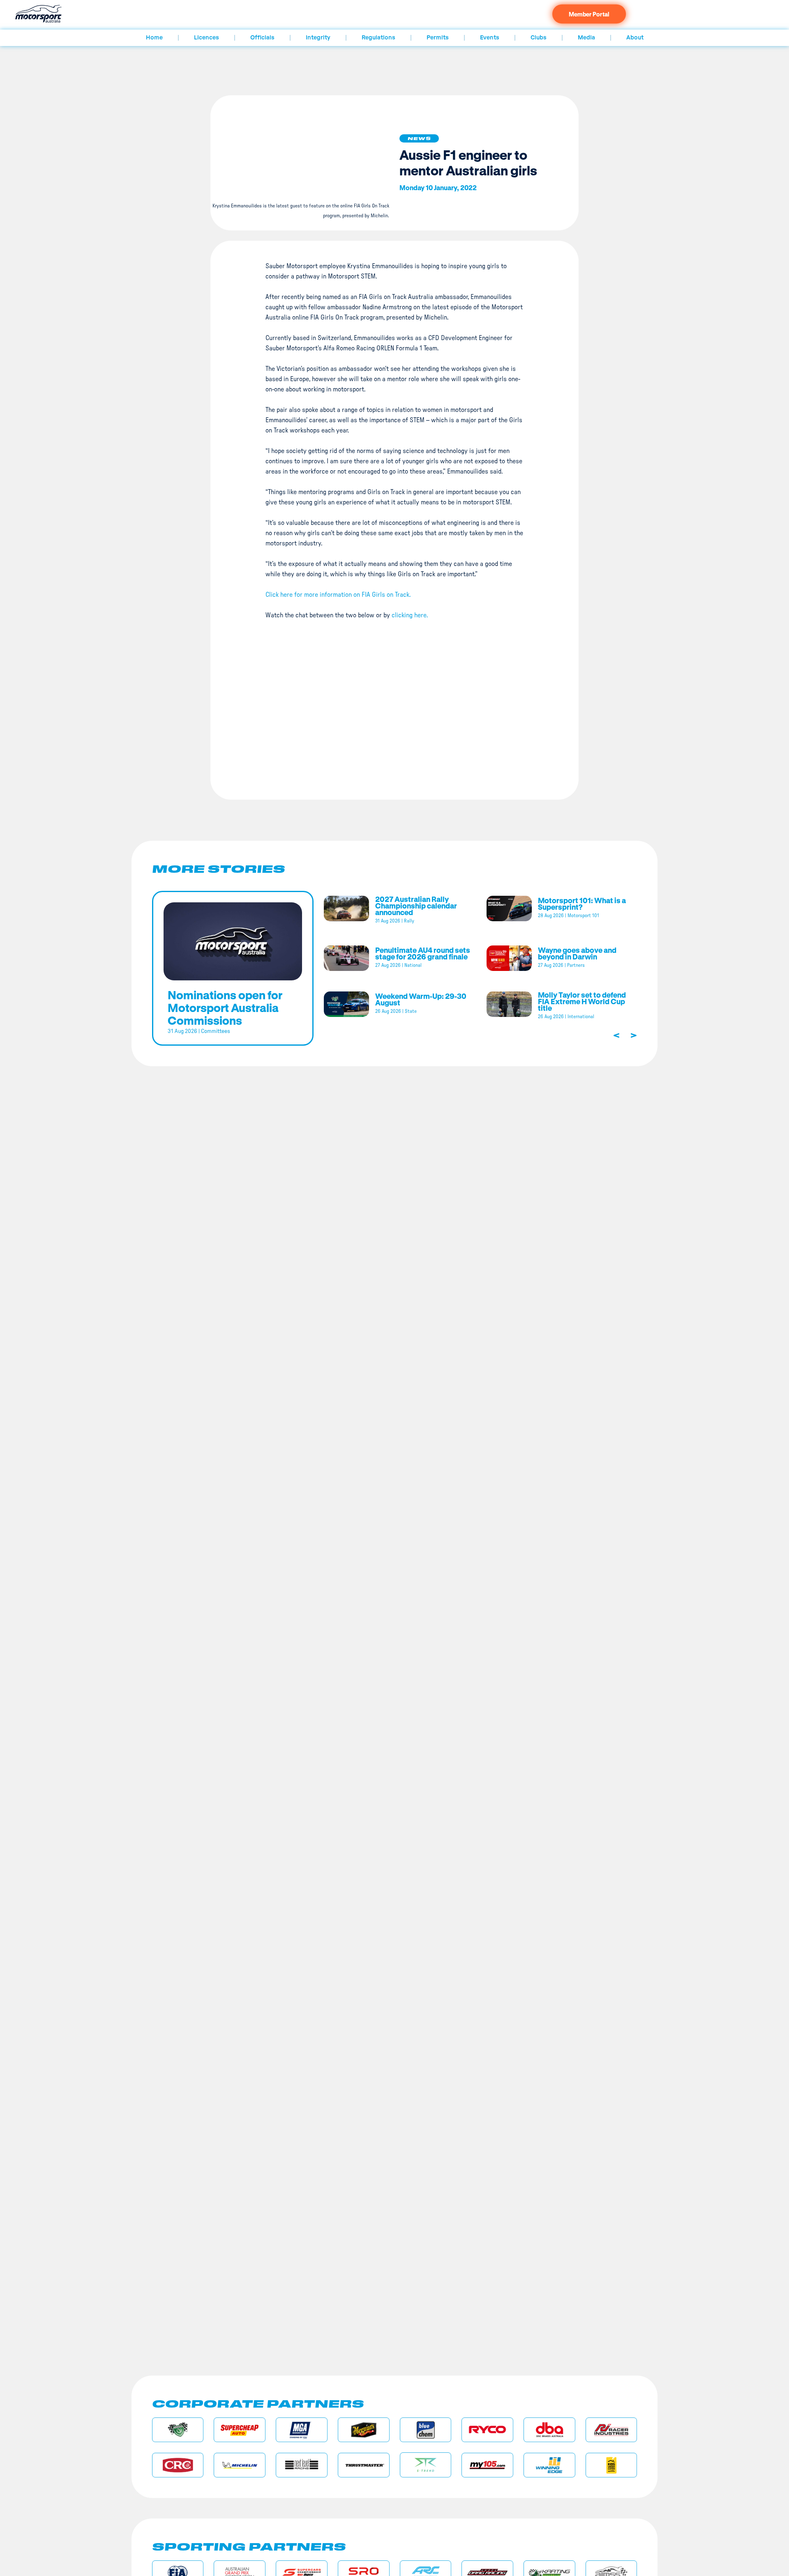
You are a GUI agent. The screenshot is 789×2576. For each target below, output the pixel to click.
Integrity (318, 38)
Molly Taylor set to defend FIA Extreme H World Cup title (582, 1001)
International (581, 1017)
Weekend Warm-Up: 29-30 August (421, 999)
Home (154, 38)
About (635, 38)
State (411, 1011)
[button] (419, 138)
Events (490, 38)
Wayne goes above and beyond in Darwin (577, 953)
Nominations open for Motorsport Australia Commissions (225, 1007)
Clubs (539, 38)
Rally (409, 921)
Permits (438, 38)
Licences (206, 38)
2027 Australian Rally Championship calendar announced (416, 906)
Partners (576, 965)
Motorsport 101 (583, 915)
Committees (216, 1031)
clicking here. (410, 615)
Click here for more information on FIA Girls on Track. (339, 595)
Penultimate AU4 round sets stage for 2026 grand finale (423, 953)
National (413, 965)
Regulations (378, 38)
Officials (262, 38)
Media (586, 38)
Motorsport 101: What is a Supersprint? (582, 904)
